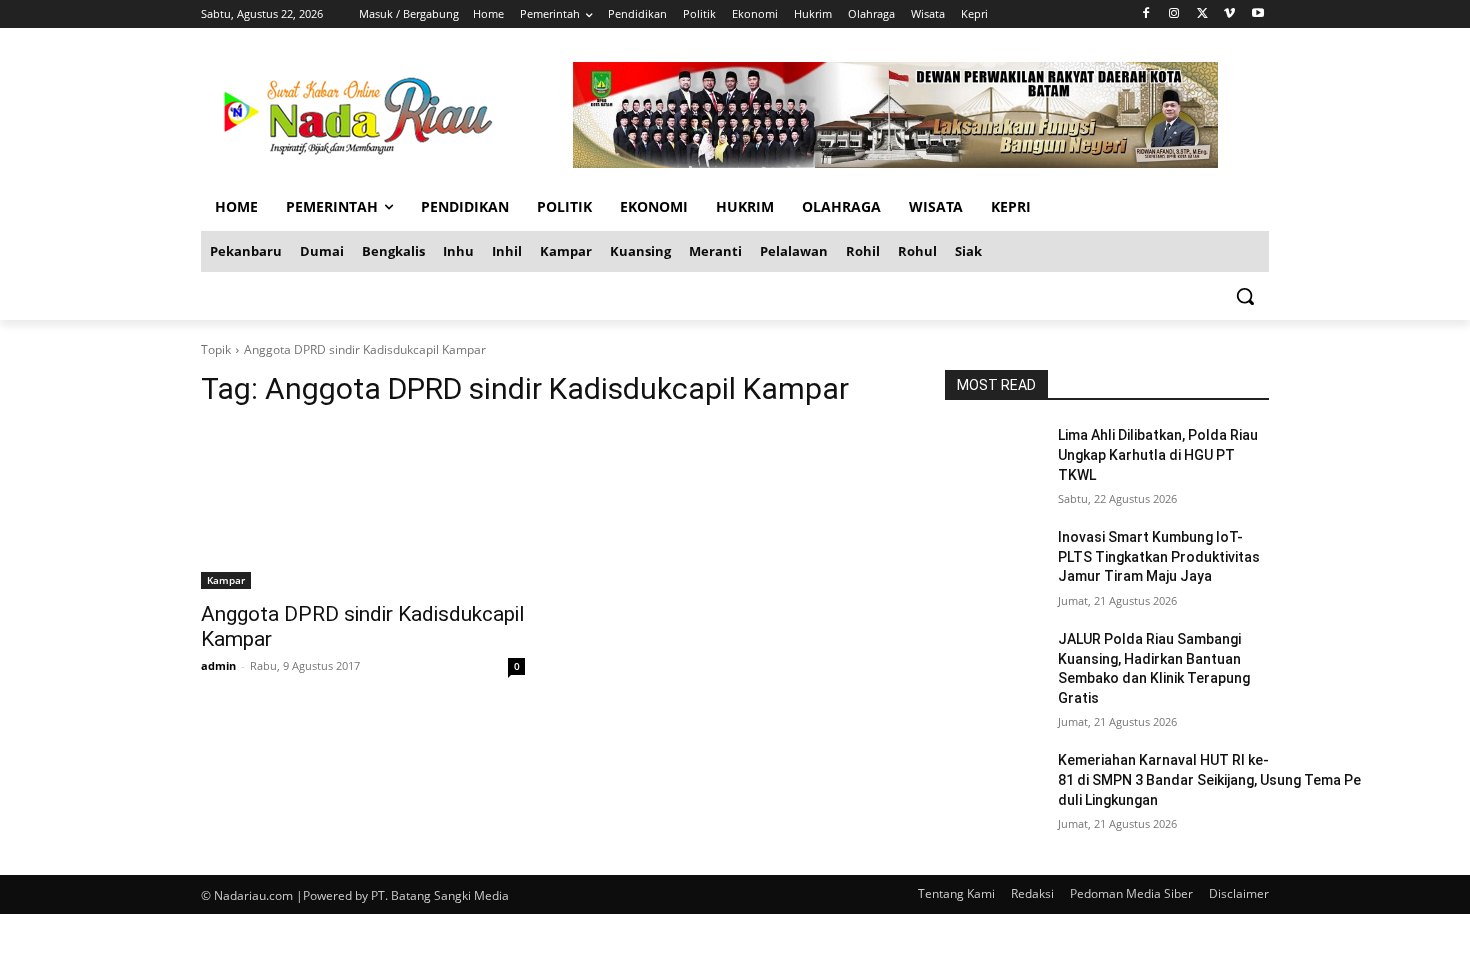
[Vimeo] (1229, 14)
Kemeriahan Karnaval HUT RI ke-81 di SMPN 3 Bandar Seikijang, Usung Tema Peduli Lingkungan (1209, 779)
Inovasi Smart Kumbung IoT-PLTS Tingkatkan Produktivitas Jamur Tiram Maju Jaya (1159, 556)
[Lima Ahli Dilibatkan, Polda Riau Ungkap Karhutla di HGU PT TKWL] (993, 460)
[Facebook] (1146, 14)
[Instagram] (1174, 14)
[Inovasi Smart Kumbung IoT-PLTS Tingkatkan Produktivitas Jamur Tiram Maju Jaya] (993, 562)
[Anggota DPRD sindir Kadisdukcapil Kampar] (363, 508)
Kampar (226, 580)
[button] (1245, 296)
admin (218, 665)
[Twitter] (1202, 14)
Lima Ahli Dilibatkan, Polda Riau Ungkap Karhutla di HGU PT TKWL (1158, 454)
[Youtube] (1257, 14)
